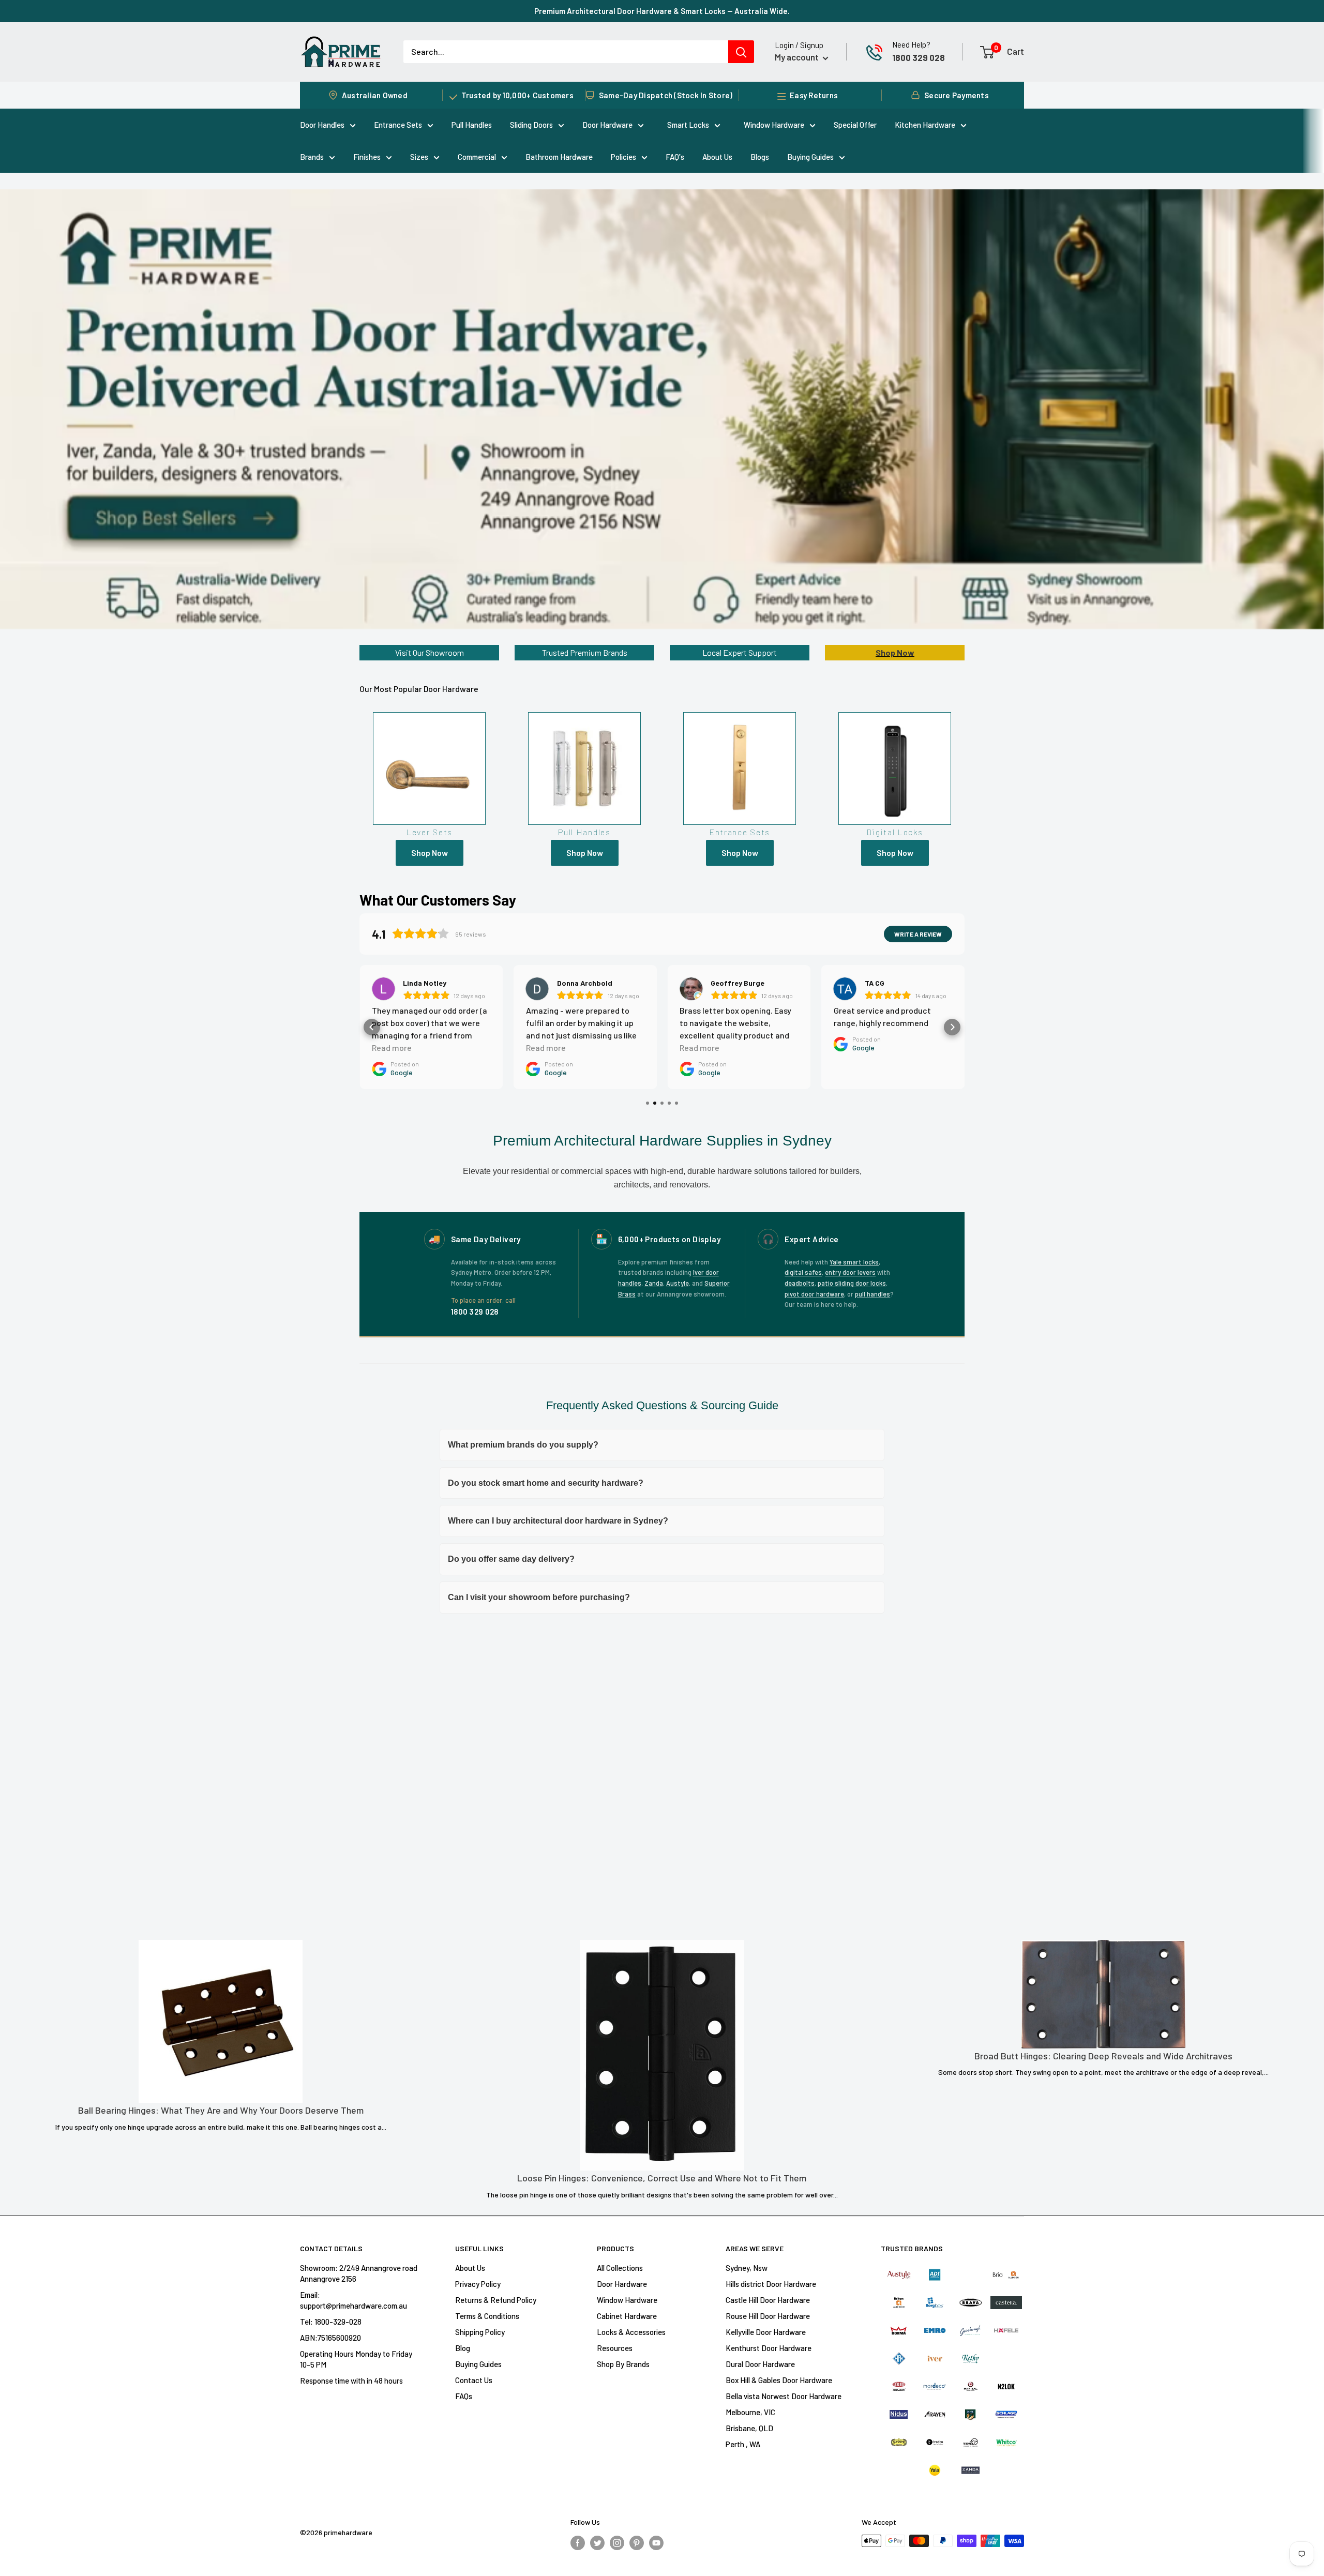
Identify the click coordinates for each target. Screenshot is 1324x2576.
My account (798, 57)
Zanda (654, 1283)
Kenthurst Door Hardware (769, 2348)
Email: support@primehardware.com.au (353, 2300)
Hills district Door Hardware (771, 2284)
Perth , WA (743, 2444)
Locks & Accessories (631, 2332)
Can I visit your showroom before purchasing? (539, 1597)
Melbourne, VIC (750, 2412)
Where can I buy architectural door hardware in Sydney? (558, 1521)
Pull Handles (472, 125)
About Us (717, 157)
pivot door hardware (814, 1294)
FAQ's (675, 157)
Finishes (367, 157)
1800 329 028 (919, 57)
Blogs (760, 157)
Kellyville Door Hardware (766, 2332)
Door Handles (322, 125)
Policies (623, 157)
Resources (615, 2348)
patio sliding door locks (852, 1283)
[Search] (741, 52)
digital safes (803, 1272)
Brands (312, 157)
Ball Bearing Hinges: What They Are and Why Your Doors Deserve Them (221, 2110)
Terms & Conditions (487, 2316)
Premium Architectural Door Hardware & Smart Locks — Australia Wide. (662, 11)
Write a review (918, 934)
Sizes (419, 157)
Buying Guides (810, 157)
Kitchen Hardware (925, 125)
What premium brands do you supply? (523, 1445)
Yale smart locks (854, 1262)
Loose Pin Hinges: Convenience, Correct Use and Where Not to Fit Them (662, 2178)
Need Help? (911, 44)
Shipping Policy (480, 2332)
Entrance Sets (398, 125)
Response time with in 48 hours (351, 2381)
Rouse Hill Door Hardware (768, 2316)
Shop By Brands (623, 2364)
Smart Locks (688, 125)
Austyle (678, 1283)
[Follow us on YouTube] (656, 2542)
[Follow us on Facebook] (578, 2542)
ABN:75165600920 (330, 2338)
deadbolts (800, 1283)
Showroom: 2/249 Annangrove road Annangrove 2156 (359, 2273)
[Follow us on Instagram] (617, 2542)
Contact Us (474, 2380)
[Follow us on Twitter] (597, 2542)
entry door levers (850, 1272)
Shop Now (895, 652)
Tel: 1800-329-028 (331, 2322)
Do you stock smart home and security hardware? (546, 1483)
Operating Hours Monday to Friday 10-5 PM (356, 2359)
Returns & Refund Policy (496, 2300)
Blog (463, 2348)
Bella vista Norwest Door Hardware (784, 2396)
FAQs (464, 2396)
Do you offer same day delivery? (511, 1559)
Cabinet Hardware (627, 2316)
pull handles (872, 1294)
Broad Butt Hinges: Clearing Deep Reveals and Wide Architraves (1103, 2056)
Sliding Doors (531, 125)
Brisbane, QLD (749, 2428)
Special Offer (855, 125)
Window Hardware (774, 125)
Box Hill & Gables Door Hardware (779, 2380)
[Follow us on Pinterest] (637, 2542)
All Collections (620, 2268)
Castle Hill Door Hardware (768, 2300)
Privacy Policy (478, 2284)
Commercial (477, 157)
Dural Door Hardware (760, 2364)
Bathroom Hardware (559, 157)
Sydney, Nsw (747, 2268)
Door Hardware (607, 125)
